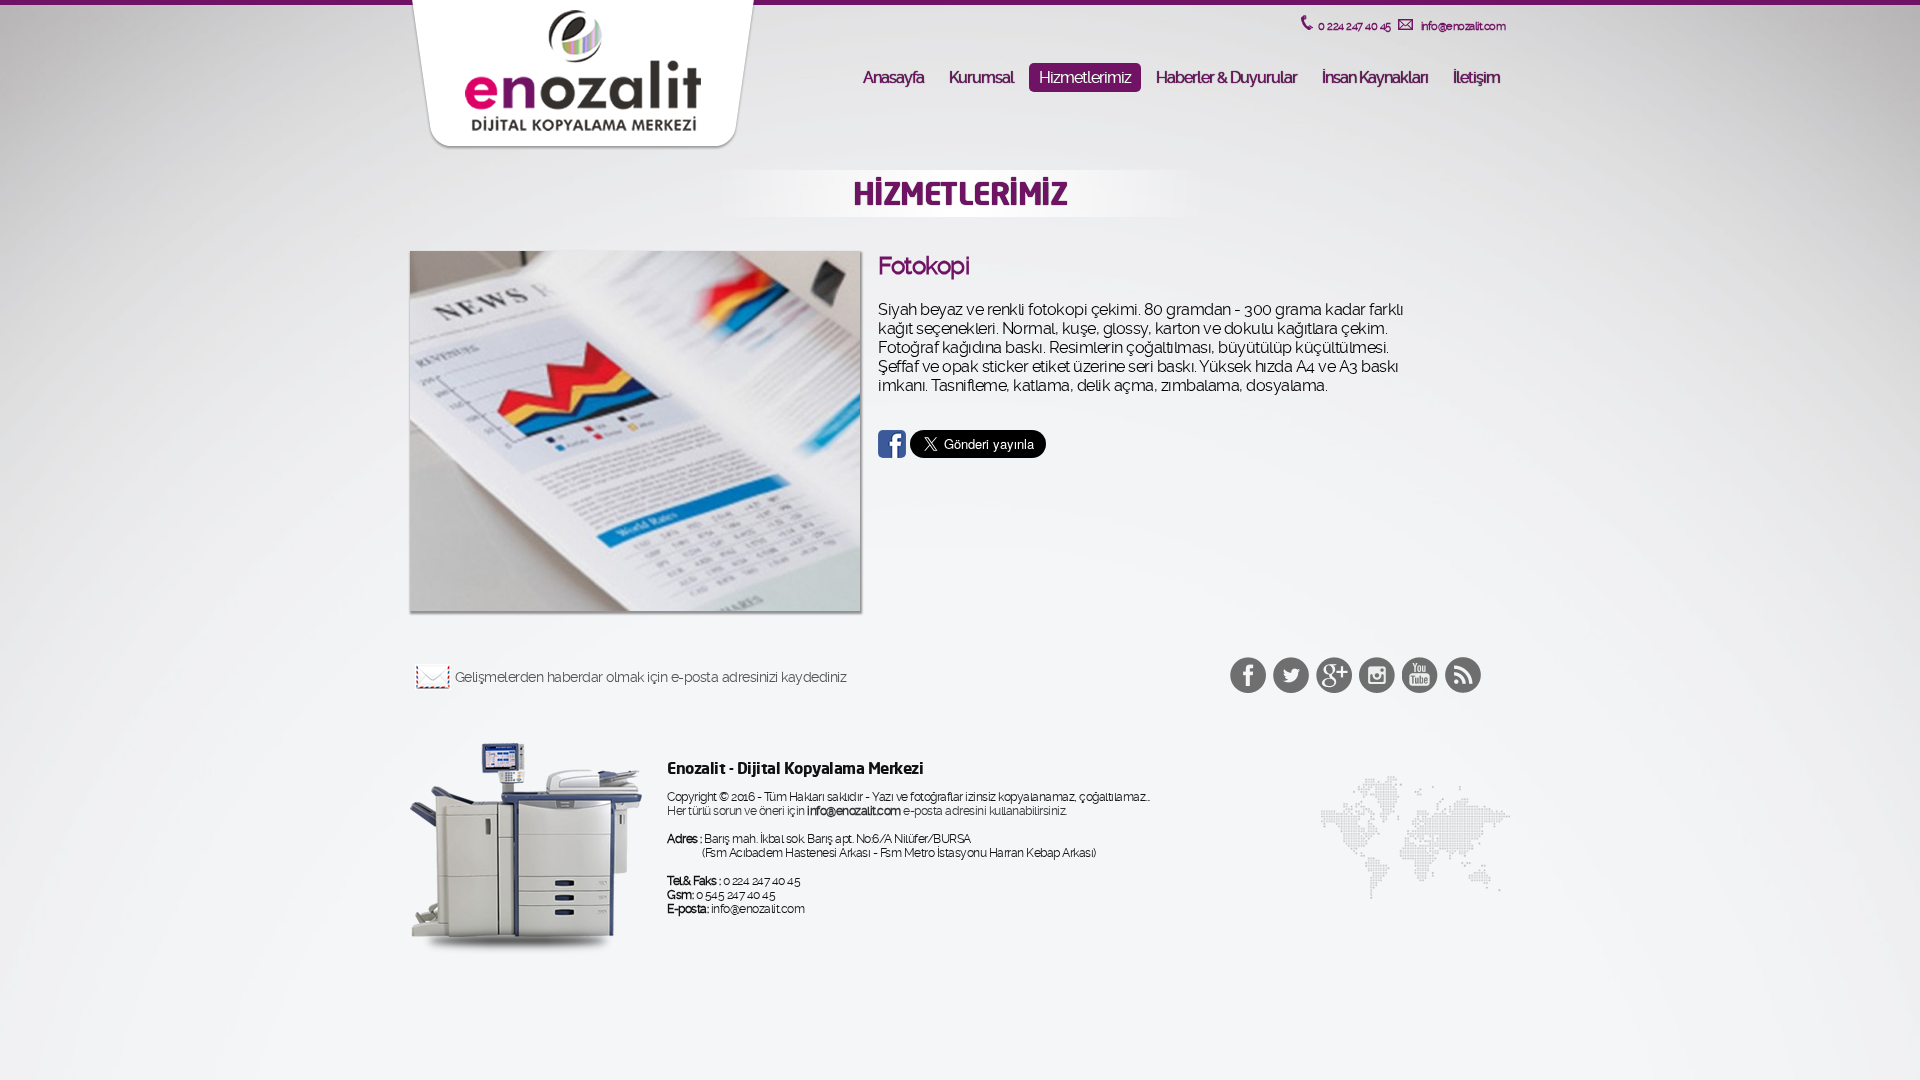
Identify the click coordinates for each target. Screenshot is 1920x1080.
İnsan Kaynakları (1375, 77)
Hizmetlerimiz (1085, 77)
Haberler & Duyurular (1226, 77)
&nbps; (1291, 675)
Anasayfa (893, 77)
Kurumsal (981, 77)
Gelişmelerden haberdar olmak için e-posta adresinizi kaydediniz (651, 677)
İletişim (1476, 77)
